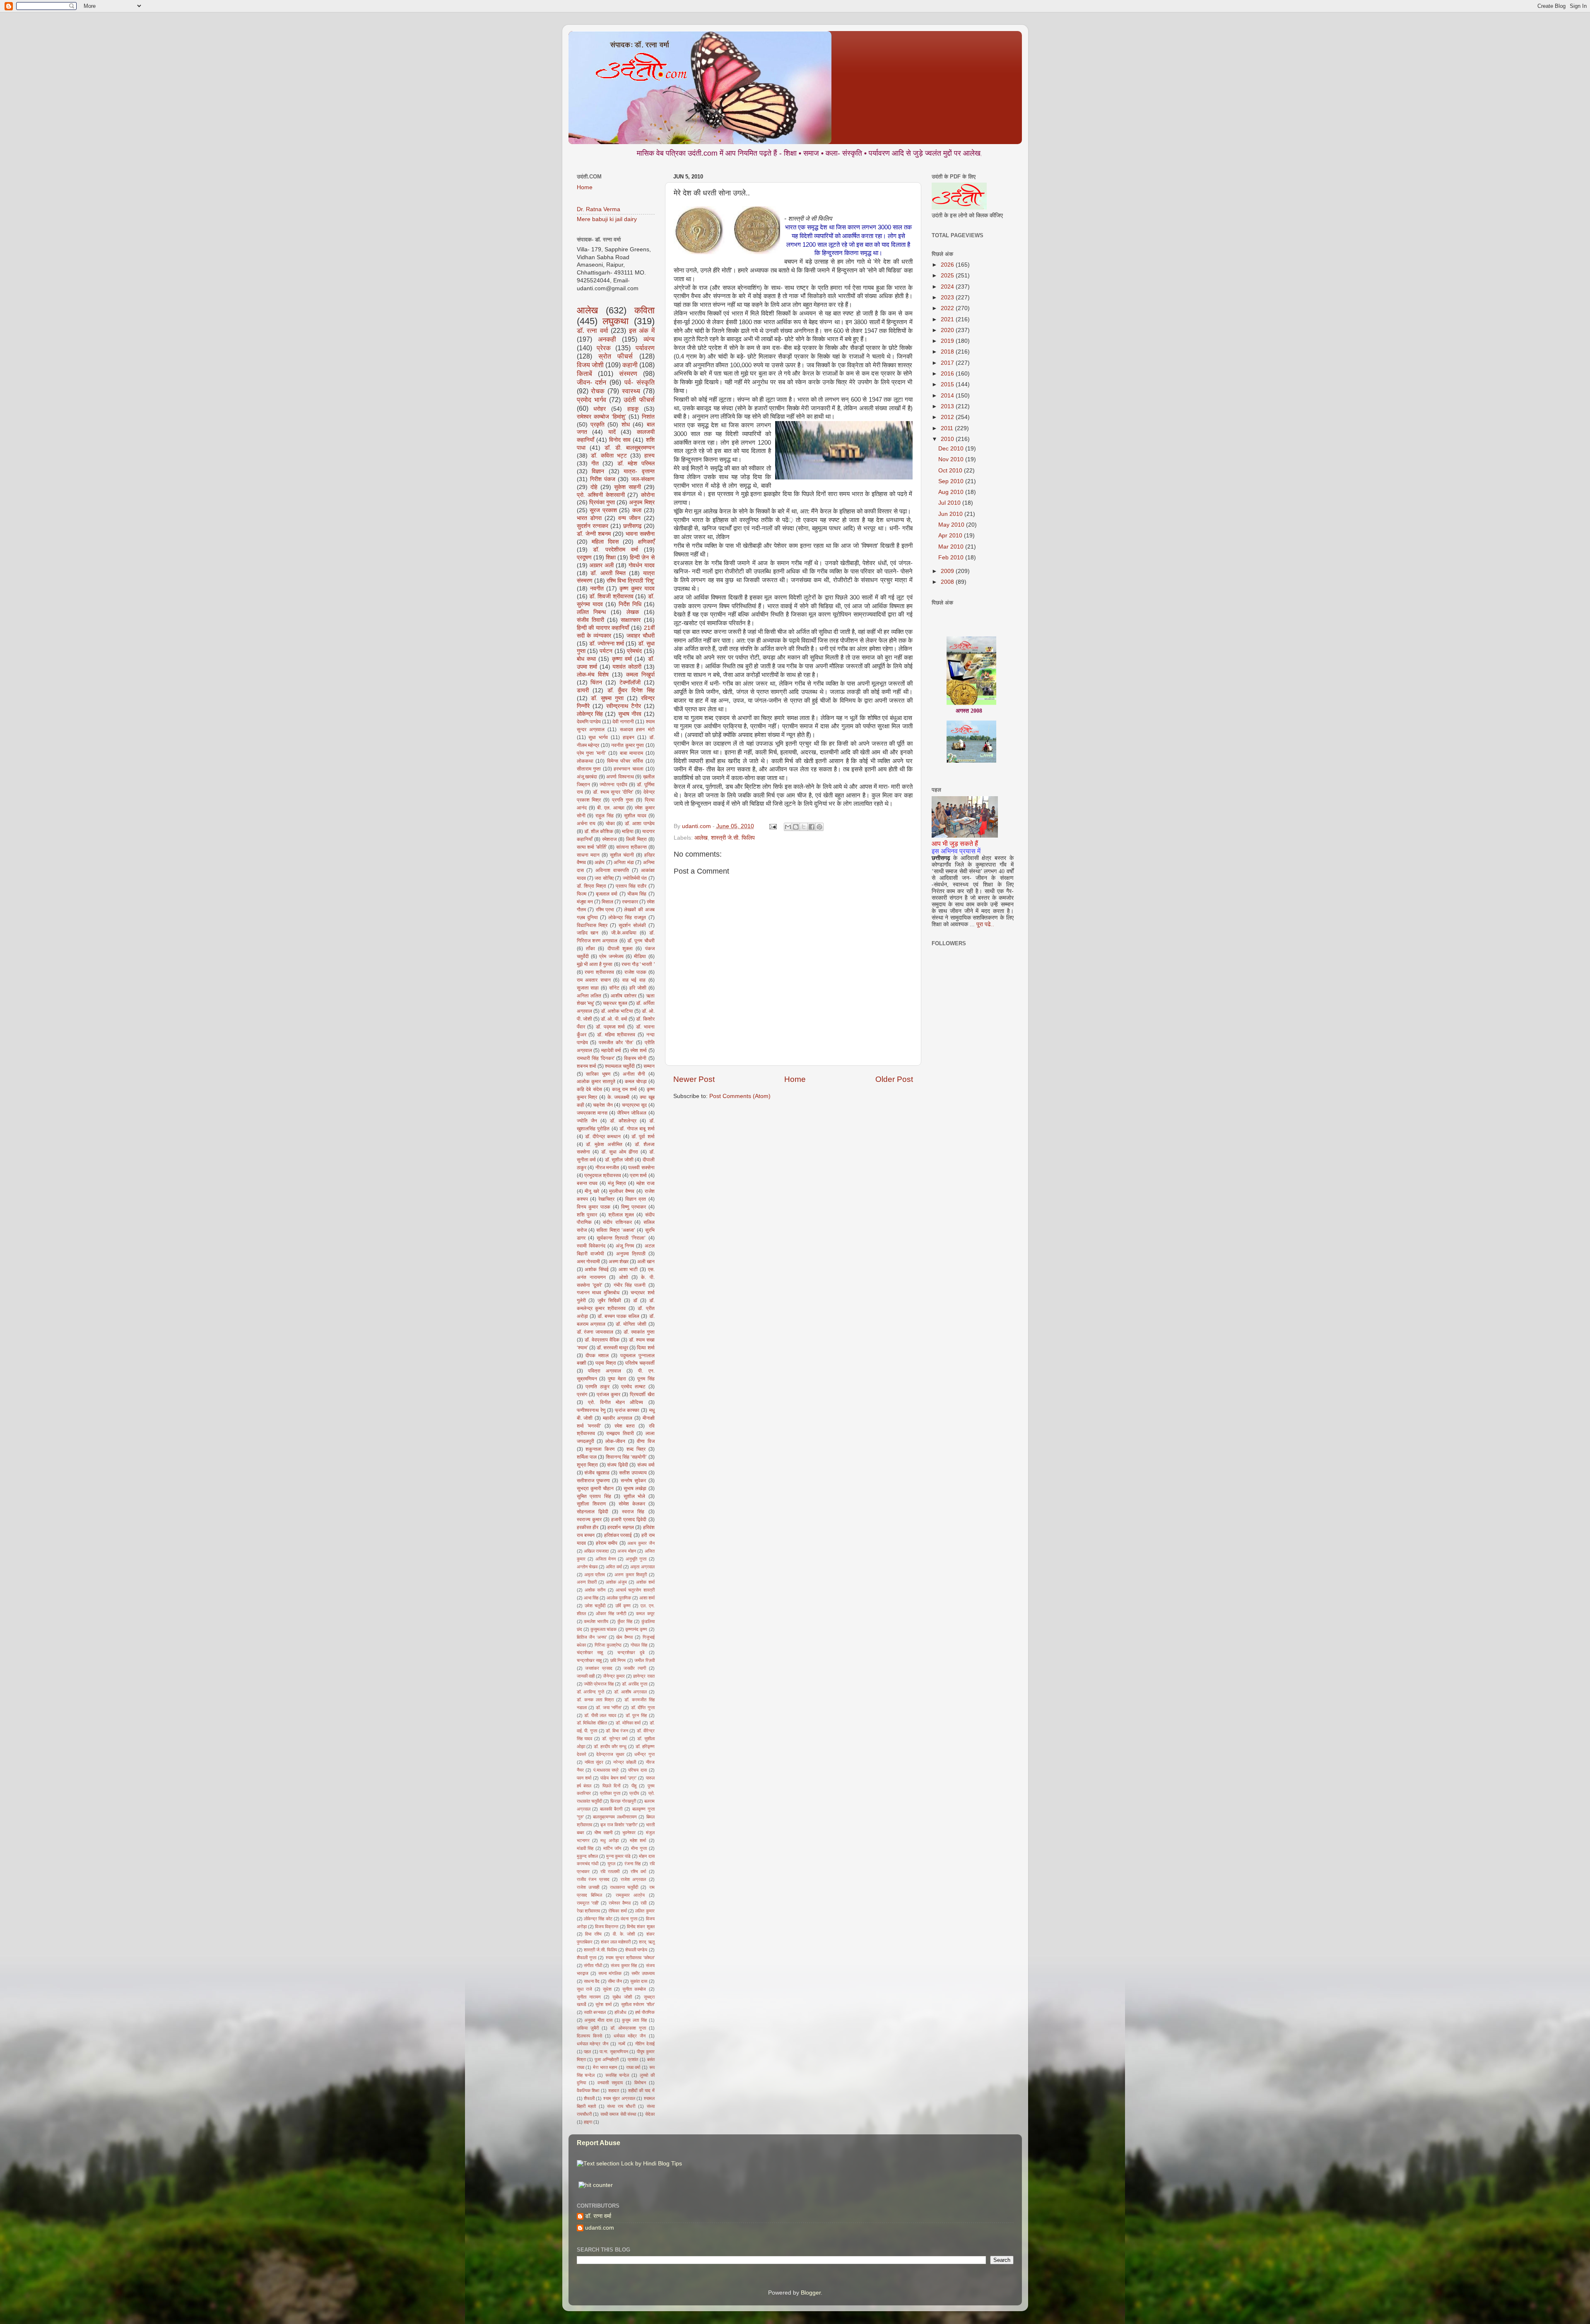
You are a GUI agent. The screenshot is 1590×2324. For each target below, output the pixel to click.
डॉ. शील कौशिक (599, 831)
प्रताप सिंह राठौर (631, 886)
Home (795, 1079)
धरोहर (600, 409)
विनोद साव (620, 440)
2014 (948, 396)
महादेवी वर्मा (611, 1050)
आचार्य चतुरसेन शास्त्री (635, 1590)
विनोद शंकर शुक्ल (641, 1927)
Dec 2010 (952, 449)
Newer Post (694, 1079)
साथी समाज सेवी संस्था (618, 2114)
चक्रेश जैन (603, 1105)
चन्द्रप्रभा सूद (634, 1105)
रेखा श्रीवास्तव (588, 1911)
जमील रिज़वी (644, 1660)
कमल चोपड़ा (636, 1081)
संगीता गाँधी (593, 1965)
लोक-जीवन (615, 1441)
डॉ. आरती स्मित (608, 573)
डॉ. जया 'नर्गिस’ (609, 1707)
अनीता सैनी (634, 1074)
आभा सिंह (591, 1598)
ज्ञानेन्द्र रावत (644, 1676)
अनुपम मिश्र (642, 502)
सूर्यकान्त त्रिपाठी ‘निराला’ (621, 1238)
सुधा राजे (584, 1989)
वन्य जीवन (629, 518)
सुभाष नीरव (630, 714)
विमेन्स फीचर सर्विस (625, 761)
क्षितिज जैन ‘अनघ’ (592, 1637)
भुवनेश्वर (629, 1833)
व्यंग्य (649, 339)
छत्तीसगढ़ (632, 526)
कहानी (630, 365)
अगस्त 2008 (968, 637)
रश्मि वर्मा (638, 1871)
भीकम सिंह (637, 894)
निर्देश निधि (630, 604)
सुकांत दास (639, 1981)
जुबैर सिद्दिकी (609, 1300)
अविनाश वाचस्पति (612, 870)
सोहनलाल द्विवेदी (593, 1512)
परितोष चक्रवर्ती (640, 1363)
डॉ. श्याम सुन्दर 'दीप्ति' (613, 792)
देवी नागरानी (623, 722)
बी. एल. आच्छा (611, 808)
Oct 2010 (951, 471)
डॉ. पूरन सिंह (636, 1715)
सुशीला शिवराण (591, 1504)
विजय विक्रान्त (607, 1927)
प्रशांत (633, 2059)
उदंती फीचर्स (639, 400)
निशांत (648, 417)
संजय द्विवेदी (618, 1465)
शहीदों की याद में (641, 2090)
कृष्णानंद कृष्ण (636, 1629)
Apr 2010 (951, 536)
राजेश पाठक (635, 972)
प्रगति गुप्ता (623, 800)
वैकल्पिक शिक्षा (588, 2090)
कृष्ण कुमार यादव (637, 589)
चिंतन (596, 683)
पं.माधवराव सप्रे (606, 1770)
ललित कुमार (645, 1911)
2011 (948, 428)
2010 (948, 439)
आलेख (701, 838)
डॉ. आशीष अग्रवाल (630, 1692)
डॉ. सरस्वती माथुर (612, 1348)
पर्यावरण (645, 348)
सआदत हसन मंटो (637, 730)
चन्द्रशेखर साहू (589, 1660)
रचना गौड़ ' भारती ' (638, 964)
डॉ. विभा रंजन (617, 1731)
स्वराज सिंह (633, 1512)
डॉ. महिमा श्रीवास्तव (616, 1035)
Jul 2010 (950, 503)
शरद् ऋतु (647, 1942)
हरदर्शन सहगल (621, 1527)
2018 (948, 352)
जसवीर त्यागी (635, 1668)
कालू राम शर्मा (624, 1089)
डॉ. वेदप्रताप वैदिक (602, 1340)
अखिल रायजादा (596, 1551)
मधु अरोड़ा (609, 1840)
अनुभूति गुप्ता (636, 1559)
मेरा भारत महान (605, 2067)
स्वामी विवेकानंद (591, 1246)
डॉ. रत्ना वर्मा (593, 330)
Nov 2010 (952, 459)
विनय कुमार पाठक (594, 1207)
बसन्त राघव (587, 1183)
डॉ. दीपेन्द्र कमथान (603, 1137)
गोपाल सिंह (639, 1645)
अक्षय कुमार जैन (641, 1543)
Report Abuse (599, 2143)
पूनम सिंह (646, 1379)
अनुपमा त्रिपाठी (631, 1254)
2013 (948, 406)
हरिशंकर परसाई (618, 1535)
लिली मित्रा (636, 839)
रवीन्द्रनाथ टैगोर (624, 706)
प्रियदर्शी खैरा (642, 1394)
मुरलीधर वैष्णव (622, 1191)
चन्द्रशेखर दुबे (631, 1652)
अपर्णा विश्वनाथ (620, 777)
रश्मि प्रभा (605, 910)
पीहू (634, 1786)
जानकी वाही (586, 1676)
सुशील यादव (635, 816)
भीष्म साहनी (603, 1833)
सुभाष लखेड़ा (635, 1488)
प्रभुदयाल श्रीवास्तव (603, 1175)
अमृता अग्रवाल (642, 1567)
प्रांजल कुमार (608, 1394)
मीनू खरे (592, 1191)
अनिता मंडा (624, 862)
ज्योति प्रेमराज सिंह (599, 1684)
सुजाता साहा (588, 988)
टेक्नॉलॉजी (630, 683)
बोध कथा (586, 659)
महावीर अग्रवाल (618, 1418)
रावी (643, 1903)
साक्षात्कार (631, 620)
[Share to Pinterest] (819, 827)
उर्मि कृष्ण (623, 1606)
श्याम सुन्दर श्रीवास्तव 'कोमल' (630, 1958)
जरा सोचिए (604, 878)
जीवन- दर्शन (592, 382)
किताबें (584, 373)
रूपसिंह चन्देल (617, 2075)
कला (637, 510)
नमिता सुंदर (594, 1762)
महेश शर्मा (638, 1840)
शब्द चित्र (636, 1449)
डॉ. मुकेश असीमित (604, 1144)
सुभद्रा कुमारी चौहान (595, 1488)
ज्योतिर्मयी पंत (635, 878)
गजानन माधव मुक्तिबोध (598, 1293)
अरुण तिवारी (587, 1582)
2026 (948, 265)
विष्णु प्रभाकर (634, 1207)
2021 (948, 319)
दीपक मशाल (597, 1356)
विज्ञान (598, 471)
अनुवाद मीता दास (598, 2020)
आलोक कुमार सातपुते (596, 1081)
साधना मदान (588, 855)
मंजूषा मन (585, 902)
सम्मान (649, 1066)
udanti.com (600, 2228)
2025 (948, 276)
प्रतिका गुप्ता (610, 1793)
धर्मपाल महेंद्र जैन (630, 2036)
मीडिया (640, 956)
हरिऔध (620, 2012)
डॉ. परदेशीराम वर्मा (616, 550)
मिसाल (607, 902)
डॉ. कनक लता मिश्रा (595, 1700)
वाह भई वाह (634, 980)
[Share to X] (804, 827)
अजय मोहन (626, 1551)
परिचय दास (637, 1770)
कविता (644, 310)
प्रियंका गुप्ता (602, 502)
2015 (948, 384)
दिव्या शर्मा (646, 1348)
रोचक (598, 391)
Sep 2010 (952, 481)
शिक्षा (611, 558)
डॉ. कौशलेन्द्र (623, 1121)
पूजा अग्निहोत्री (607, 2059)
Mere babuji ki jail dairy (607, 219)
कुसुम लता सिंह (634, 2020)
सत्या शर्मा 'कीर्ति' (592, 847)
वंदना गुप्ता (629, 1919)
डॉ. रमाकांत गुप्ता (639, 1332)
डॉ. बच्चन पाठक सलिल (618, 1316)
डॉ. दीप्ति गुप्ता (643, 1707)
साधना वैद (592, 1981)
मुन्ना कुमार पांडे (618, 1856)
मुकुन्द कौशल (587, 1856)
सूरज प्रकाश (603, 510)
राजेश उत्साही (588, 1887)
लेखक (633, 612)
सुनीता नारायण (589, 1997)
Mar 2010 (952, 547)
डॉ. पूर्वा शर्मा (643, 1137)
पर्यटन (606, 651)
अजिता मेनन (606, 1559)
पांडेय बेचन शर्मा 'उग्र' (618, 1778)
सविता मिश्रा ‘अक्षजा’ (616, 1230)
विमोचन (640, 2083)
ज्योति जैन (587, 1121)
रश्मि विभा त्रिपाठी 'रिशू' (631, 581)
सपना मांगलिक (610, 1973)
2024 (948, 287)
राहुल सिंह (605, 816)
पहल (587, 2052)
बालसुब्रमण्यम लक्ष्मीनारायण (615, 1817)
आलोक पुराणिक (619, 1598)
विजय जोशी (590, 365)
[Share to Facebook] (812, 827)
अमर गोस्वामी (588, 1262)
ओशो (624, 1277)
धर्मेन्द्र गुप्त (644, 1754)
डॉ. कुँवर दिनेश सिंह (631, 690)
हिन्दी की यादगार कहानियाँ (603, 628)
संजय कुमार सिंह (624, 1965)
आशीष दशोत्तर (624, 996)
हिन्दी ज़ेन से (642, 558)
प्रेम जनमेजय (611, 956)
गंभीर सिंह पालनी (630, 1285)
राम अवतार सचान (594, 980)
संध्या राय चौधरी (621, 2106)
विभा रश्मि (593, 1934)
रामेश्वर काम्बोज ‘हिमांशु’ (601, 417)
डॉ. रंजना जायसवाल (595, 1332)
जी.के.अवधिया (624, 933)
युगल (611, 1864)
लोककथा (585, 761)
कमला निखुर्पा (640, 675)
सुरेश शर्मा (603, 2004)
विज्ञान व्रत (636, 1199)
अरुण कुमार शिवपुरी (631, 1575)
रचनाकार (630, 902)
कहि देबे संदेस (589, 1089)
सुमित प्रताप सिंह (594, 1496)
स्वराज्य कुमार (589, 1520)
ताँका (590, 949)
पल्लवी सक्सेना (641, 1168)
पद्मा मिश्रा (606, 1363)
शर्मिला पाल (587, 1457)
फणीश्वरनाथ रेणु (591, 1410)
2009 (948, 571)
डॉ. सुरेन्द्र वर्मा (615, 1739)
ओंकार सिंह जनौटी (611, 1614)
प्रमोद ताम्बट (633, 1387)
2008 (948, 582)
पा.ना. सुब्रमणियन (614, 2052)
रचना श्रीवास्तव (599, 972)
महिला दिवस (605, 542)
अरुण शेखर (619, 1262)
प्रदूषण (584, 558)
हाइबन (629, 737)
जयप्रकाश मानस (592, 1113)
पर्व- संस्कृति (640, 382)
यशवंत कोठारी (627, 667)
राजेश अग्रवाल (634, 1879)
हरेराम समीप (607, 1543)
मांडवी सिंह (585, 1848)
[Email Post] (773, 826)
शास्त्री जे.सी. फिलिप (733, 838)
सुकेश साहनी (628, 487)
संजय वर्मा (646, 1465)
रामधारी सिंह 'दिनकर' (596, 1058)
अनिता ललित (589, 996)
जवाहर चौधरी (641, 636)
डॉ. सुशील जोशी (619, 1160)
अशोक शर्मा (645, 1582)
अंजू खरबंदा (587, 777)
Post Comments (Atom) (740, 1096)
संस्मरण (628, 373)
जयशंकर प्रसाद (599, 1668)
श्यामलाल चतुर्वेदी (620, 1066)
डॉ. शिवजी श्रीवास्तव (611, 596)
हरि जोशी (638, 988)
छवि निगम (618, 1660)
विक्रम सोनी (635, 1058)
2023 (948, 297)
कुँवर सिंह (625, 1621)
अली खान (646, 1262)
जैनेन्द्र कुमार (614, 1676)
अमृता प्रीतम (595, 1575)
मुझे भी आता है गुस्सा (595, 964)
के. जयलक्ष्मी (619, 1097)
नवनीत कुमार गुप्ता (628, 745)
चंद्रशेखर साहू (590, 1652)
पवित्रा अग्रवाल (605, 1371)
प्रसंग (582, 1394)
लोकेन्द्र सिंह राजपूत (627, 918)
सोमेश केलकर (632, 1504)
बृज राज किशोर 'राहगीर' (619, 1825)
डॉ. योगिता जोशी (631, 1324)
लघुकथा (616, 321)
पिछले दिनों (611, 1786)
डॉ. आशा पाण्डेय (640, 824)
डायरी (583, 690)
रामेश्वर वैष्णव (620, 1903)
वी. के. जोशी (624, 1934)
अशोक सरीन (595, 1590)
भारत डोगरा (589, 518)
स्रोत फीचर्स (616, 356)
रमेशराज (609, 839)
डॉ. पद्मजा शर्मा (610, 1027)
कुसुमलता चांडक (603, 1629)
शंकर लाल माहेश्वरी (616, 1942)
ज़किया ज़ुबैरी (588, 2028)
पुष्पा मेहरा (617, 1379)
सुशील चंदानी (622, 855)
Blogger (811, 2293)
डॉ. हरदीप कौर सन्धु (610, 1746)
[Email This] (788, 827)
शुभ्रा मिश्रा (588, 1465)
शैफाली (589, 2098)
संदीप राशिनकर (617, 1222)
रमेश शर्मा (638, 1050)
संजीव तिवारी (590, 620)
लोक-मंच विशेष (593, 675)
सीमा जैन (615, 1981)
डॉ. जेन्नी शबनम (594, 534)
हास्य (649, 456)
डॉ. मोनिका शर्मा (628, 1723)
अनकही (607, 339)
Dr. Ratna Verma (599, 209)
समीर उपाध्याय (643, 1973)
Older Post (894, 1079)
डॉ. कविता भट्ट (609, 456)
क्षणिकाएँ (646, 542)
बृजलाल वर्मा (607, 894)
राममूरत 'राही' (588, 1903)
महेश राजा (646, 1183)
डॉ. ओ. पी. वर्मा (614, 1019)
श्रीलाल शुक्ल (621, 1215)
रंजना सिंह (632, 1864)
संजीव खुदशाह (597, 1473)
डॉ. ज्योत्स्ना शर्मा (607, 644)
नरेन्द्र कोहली (625, 1762)
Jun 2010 (951, 514)
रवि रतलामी (610, 1871)
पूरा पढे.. (985, 924)
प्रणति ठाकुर (597, 1387)
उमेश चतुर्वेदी (595, 1606)
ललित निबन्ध (591, 612)
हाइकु (633, 409)
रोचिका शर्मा (617, 1911)
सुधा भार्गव (598, 737)
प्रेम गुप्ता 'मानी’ (591, 753)
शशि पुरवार (587, 1215)
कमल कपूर (645, 1614)
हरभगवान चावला (629, 769)
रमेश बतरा (625, 1426)
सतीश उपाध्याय (633, 1473)
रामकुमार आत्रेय (630, 1895)
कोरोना (648, 495)
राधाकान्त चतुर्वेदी (624, 1887)
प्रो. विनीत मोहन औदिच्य (616, 1402)
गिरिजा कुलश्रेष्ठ (608, 1645)
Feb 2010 (952, 558)
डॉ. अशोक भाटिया (617, 1011)
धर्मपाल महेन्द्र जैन (593, 2044)
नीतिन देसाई (645, 2044)
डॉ (635, 1300)
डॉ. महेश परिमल (636, 464)
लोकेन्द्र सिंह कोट (598, 1919)
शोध (626, 425)
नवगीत (597, 589)
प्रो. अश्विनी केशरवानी (601, 495)
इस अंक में (642, 330)
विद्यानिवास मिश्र (592, 925)
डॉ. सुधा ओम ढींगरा (620, 1152)
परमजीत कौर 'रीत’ (616, 1043)
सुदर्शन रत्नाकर (593, 526)
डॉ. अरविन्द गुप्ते (591, 1692)
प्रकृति (597, 425)
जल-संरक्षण (643, 479)
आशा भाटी (628, 1269)
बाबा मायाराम (632, 753)
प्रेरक (604, 348)
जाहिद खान (588, 933)
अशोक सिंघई (597, 1269)
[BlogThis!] (796, 827)
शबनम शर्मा (587, 1066)
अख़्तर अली (601, 565)
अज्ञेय (600, 862)
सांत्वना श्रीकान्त (631, 847)
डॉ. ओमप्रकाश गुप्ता (628, 2028)
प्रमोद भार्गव (591, 400)
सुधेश (607, 1989)
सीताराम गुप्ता (589, 769)
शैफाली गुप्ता (587, 1958)
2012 (948, 417)
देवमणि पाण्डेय (589, 722)
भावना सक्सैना (640, 534)
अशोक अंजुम (616, 1582)
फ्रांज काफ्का (627, 1410)
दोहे (594, 487)
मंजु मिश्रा (617, 1183)
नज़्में (622, 2044)
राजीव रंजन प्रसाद (593, 1879)
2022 (948, 308)
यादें (612, 432)
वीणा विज (646, 1441)
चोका (610, 824)
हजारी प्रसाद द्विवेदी (629, 1520)
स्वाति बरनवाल (595, 2012)
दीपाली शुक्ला (620, 949)
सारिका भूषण (598, 1074)
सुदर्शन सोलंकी (632, 925)
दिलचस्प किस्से (589, 2036)
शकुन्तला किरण (600, 1449)
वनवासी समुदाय (610, 2083)
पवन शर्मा (584, 1778)
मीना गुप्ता (639, 1848)
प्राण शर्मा (638, 1175)
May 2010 (952, 525)
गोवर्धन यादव (642, 565)
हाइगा (588, 2122)
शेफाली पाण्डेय (636, 1950)
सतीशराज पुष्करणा (593, 1481)
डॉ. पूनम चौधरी (641, 941)
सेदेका (650, 2114)
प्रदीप (634, 1793)
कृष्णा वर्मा (622, 659)
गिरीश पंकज (603, 479)
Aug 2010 (952, 492)
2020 (948, 330)
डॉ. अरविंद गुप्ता (635, 1684)
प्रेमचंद (634, 651)
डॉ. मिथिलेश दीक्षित (592, 1723)
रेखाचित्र (606, 1199)
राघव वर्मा (633, 2067)
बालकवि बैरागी (611, 1809)
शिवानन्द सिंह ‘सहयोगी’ (626, 1457)
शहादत (614, 2090)
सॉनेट (614, 988)
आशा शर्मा (647, 1598)
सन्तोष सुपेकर (633, 1481)
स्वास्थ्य (631, 391)
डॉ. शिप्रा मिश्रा (591, 886)
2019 (948, 341)
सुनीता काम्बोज (634, 1989)
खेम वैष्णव (624, 1637)
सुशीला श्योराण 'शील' (638, 2004)
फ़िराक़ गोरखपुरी (623, 1801)
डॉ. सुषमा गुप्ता (607, 698)
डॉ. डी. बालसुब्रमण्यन (630, 448)
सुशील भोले (635, 1496)
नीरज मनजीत (607, 1168)
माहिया (628, 831)
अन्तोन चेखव (587, 1567)
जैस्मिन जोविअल (632, 1113)
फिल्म (582, 894)
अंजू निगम (625, 1246)
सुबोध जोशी (622, 1997)
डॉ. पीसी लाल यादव (600, 1715)
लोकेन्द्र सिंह (590, 714)
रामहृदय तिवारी (620, 1433)
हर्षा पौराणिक (645, 2012)
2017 (948, 363)
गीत (595, 464)
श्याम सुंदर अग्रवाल (619, 2098)
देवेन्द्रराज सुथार (610, 1754)
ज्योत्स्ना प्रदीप (613, 785)
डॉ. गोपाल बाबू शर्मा (637, 1129)
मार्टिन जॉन (612, 1848)
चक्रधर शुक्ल (615, 1003)
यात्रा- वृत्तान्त (639, 471)
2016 (948, 374)
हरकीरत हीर (588, 1527)
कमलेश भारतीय (596, 1621)
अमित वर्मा (614, 1567)
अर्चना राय (586, 824)
